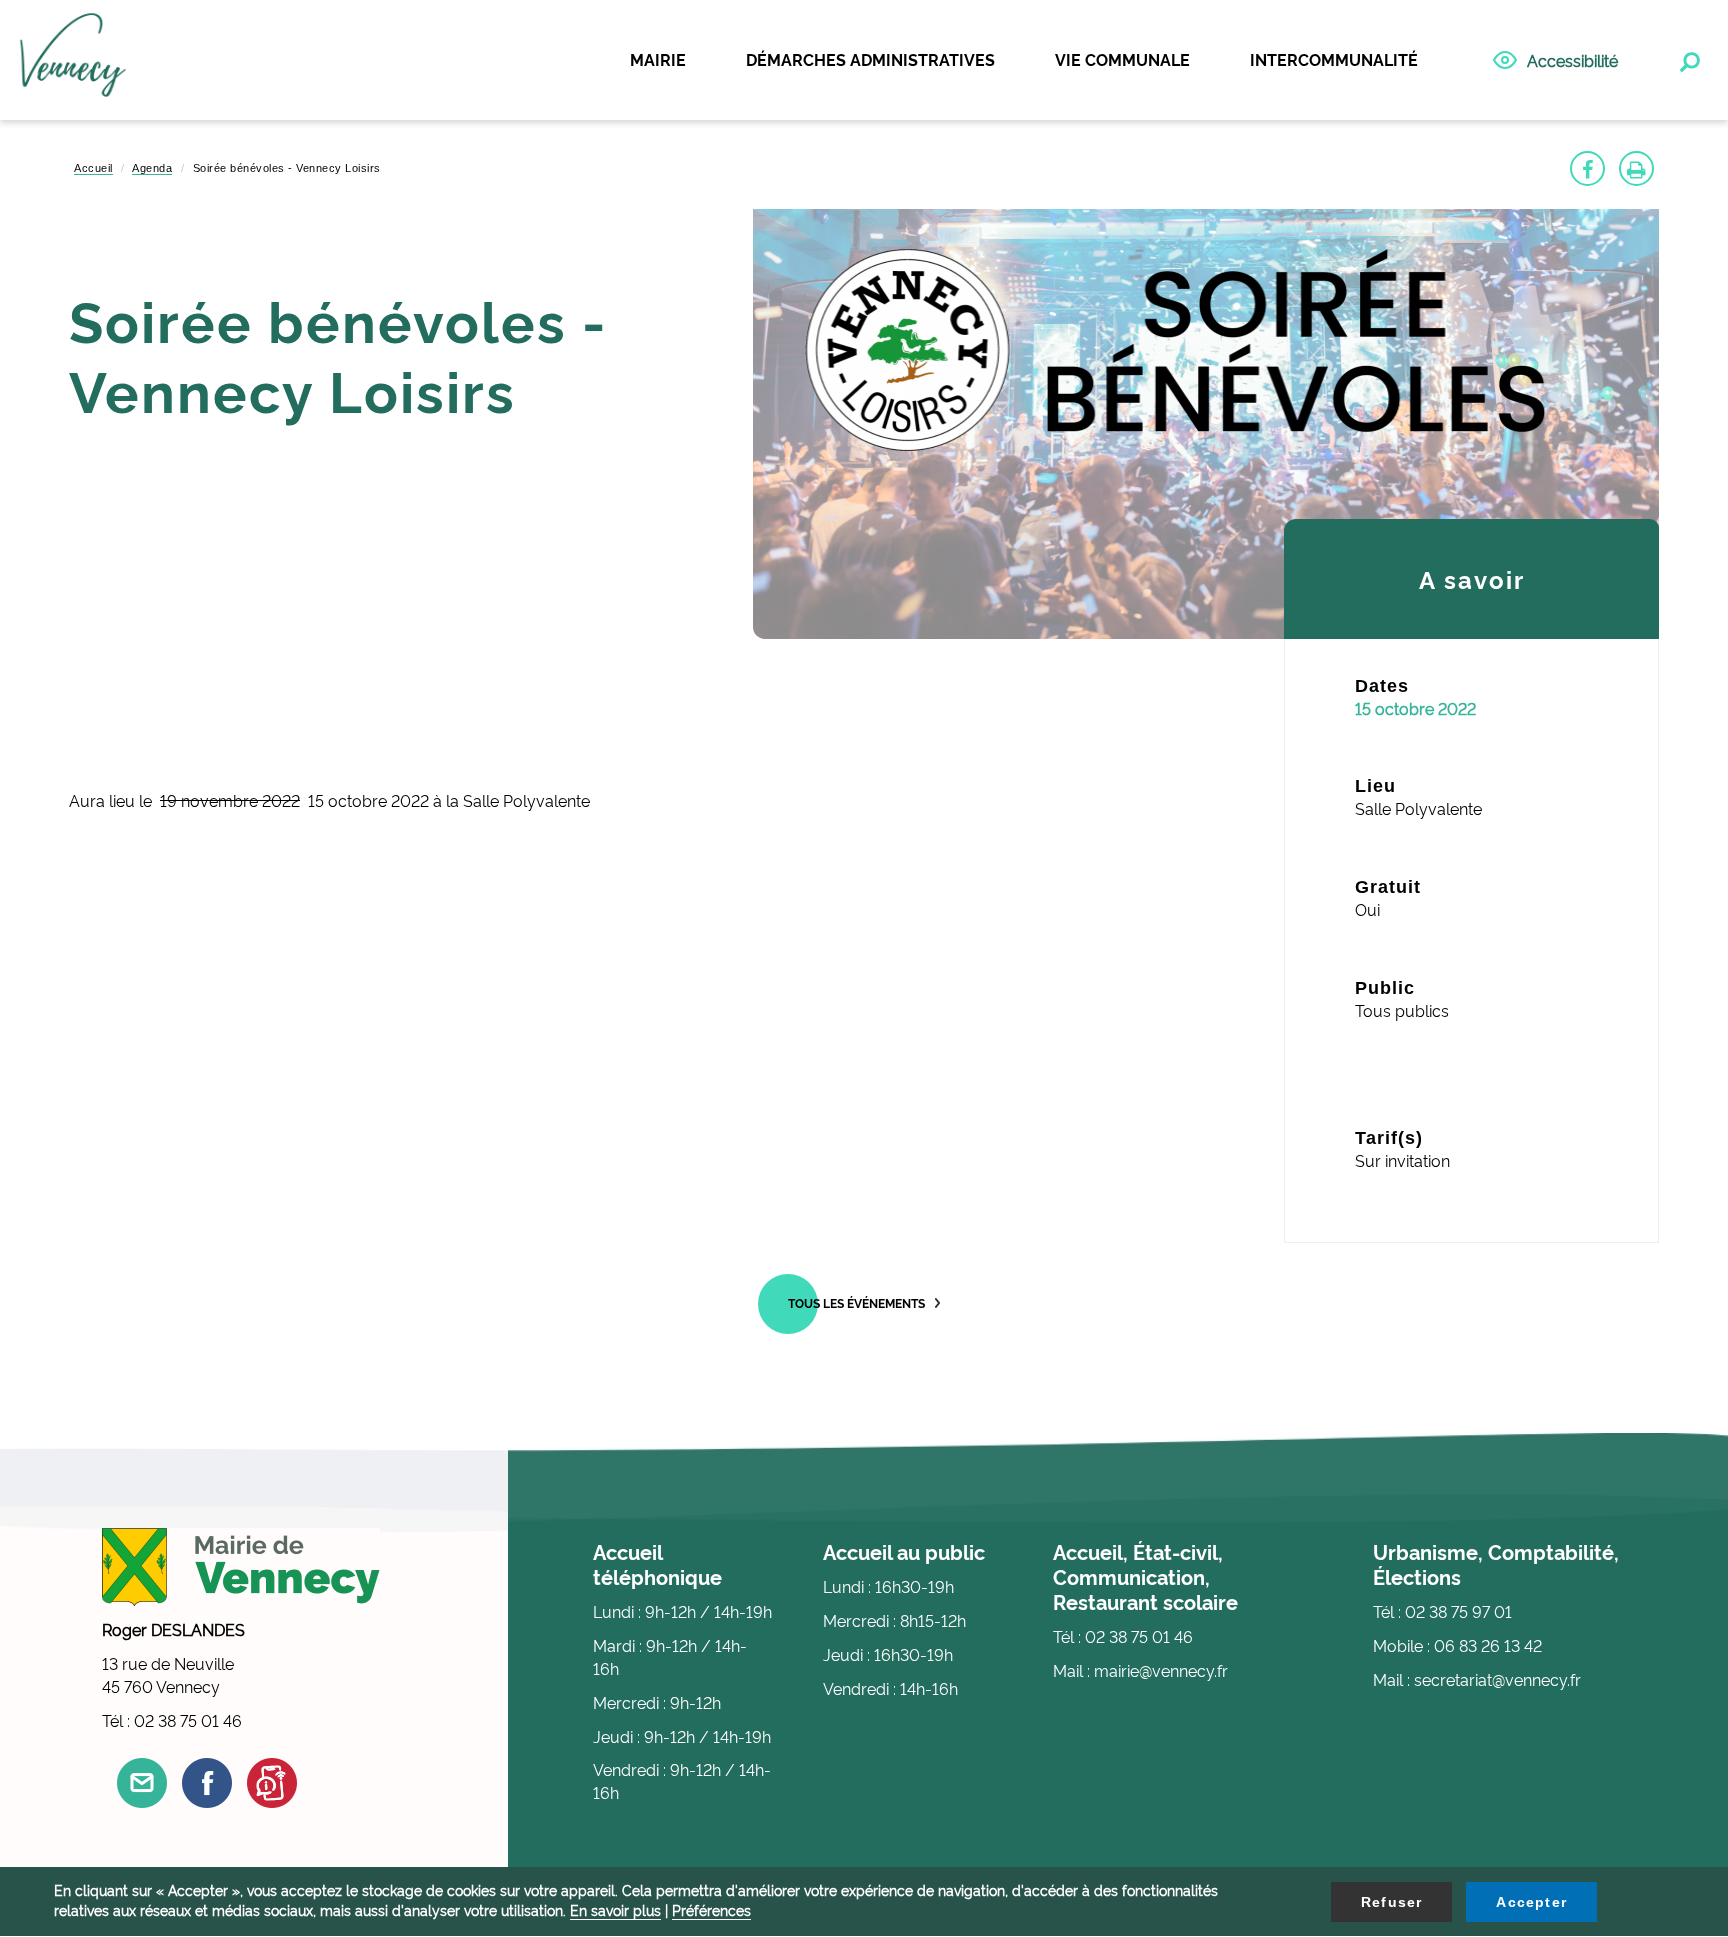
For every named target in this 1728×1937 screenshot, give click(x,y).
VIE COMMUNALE (1122, 59)
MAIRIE (658, 59)
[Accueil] (73, 61)
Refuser (1391, 1902)
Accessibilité (1572, 60)
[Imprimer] (1636, 168)
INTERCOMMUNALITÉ (1334, 59)
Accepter (1531, 1902)
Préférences (711, 1909)
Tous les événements (856, 1302)
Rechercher (1688, 58)
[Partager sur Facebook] (1587, 168)
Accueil (93, 168)
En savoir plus (615, 1909)
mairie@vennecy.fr (1161, 1670)
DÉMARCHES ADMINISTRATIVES (870, 59)
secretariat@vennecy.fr (1497, 1679)
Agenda (152, 168)
